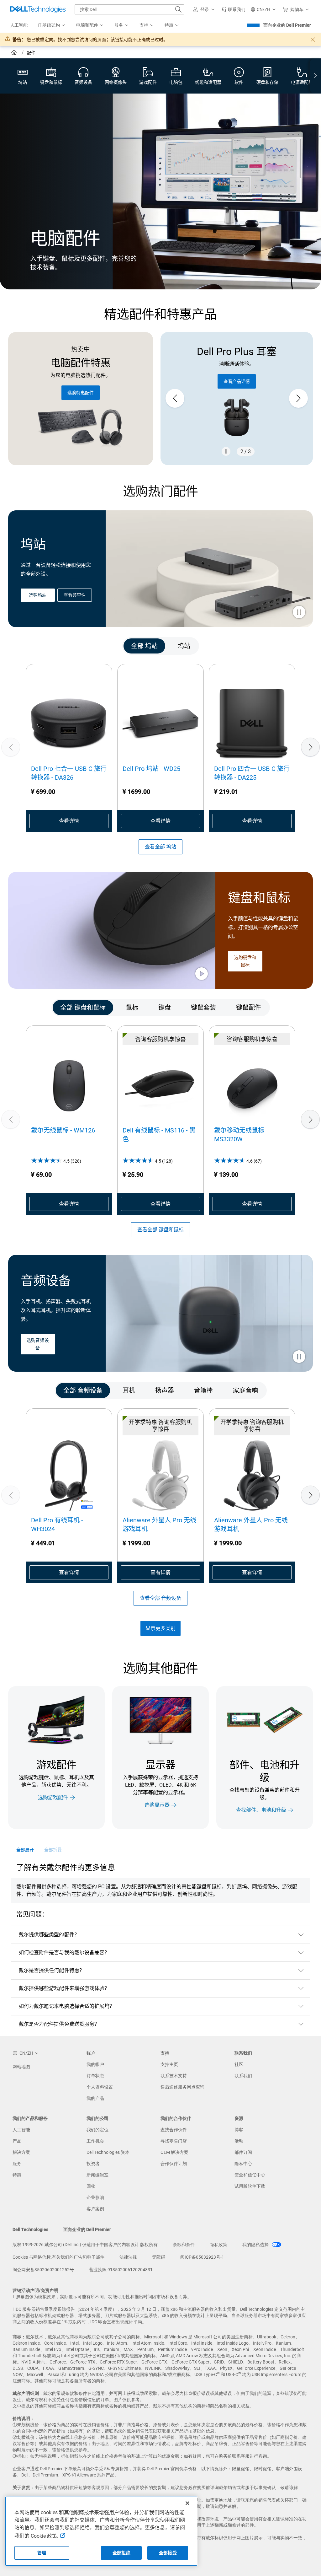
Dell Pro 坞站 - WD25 (151, 769)
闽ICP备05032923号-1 (202, 2257)
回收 (91, 2186)
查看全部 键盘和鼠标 (160, 1230)
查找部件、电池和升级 (261, 1810)
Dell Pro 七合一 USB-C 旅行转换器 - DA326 (69, 773)
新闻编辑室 (97, 2175)
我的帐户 (95, 2064)
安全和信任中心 (250, 2175)
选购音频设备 (38, 1344)
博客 (239, 2130)
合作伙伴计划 (174, 2164)
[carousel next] (298, 398)
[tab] (144, 646)
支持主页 (169, 2064)
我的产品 (95, 2098)
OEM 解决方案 (174, 2152)
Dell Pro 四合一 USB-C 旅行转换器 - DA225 (252, 773)
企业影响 (95, 2197)
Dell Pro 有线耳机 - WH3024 (57, 1525)
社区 (239, 2064)
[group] (237, 398)
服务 (17, 2164)
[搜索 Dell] (178, 9)
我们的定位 (97, 2130)
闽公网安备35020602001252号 (43, 2270)
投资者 (93, 2164)
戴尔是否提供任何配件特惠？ (52, 1970)
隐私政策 (218, 2245)
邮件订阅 (243, 2152)
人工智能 (21, 2130)
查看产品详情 (237, 381)
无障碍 (159, 2257)
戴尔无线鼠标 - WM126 (63, 1130)
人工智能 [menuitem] (19, 25)
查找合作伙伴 (174, 2130)
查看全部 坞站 (160, 847)
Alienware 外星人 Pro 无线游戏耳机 (159, 1525)
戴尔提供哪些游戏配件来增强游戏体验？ (64, 1988)
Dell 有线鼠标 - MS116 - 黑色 (159, 1135)
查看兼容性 (75, 595)
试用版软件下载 (250, 2186)
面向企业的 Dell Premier (287, 25)
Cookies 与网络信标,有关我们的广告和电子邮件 (58, 2257)
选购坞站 (38, 595)
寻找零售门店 (174, 2141)
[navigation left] (33, 646)
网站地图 (21, 2067)
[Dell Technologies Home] (38, 9)
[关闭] (187, 2503)
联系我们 (243, 2076)
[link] (234, 9)
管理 (42, 2553)
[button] (205, 9)
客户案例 (95, 2209)
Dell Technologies (30, 2229)
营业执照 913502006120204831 (121, 2270)
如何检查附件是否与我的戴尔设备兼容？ (64, 1952)
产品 (17, 2141)
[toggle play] (299, 613)
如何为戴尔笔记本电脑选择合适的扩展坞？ (67, 2006)
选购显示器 (157, 1805)
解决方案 (21, 2152)
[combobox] (129, 9)
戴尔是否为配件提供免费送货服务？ (59, 2024)
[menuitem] (52, 25)
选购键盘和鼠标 (245, 961)
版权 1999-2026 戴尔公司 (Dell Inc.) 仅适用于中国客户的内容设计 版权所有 (85, 2245)
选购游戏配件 (53, 1797)
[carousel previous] (175, 398)
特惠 (17, 2175)
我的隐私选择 (256, 2245)
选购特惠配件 (81, 393)
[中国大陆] (15, 53)
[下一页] (310, 747)
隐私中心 (243, 2164)
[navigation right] (315, 76)
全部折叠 (53, 1850)
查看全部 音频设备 (160, 1598)
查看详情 (69, 821)
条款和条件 (184, 2245)
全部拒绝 (121, 2553)
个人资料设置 (100, 2087)
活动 (239, 2141)
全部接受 (168, 2553)
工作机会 (95, 2141)
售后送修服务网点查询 (182, 2087)
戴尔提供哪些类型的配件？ (49, 1935)
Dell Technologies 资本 (108, 2152)
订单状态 (95, 2076)
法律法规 (128, 2257)
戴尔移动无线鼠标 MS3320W (239, 1135)
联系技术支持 (174, 2076)
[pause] (226, 451)
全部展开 (25, 1850)
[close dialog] (313, 40)
